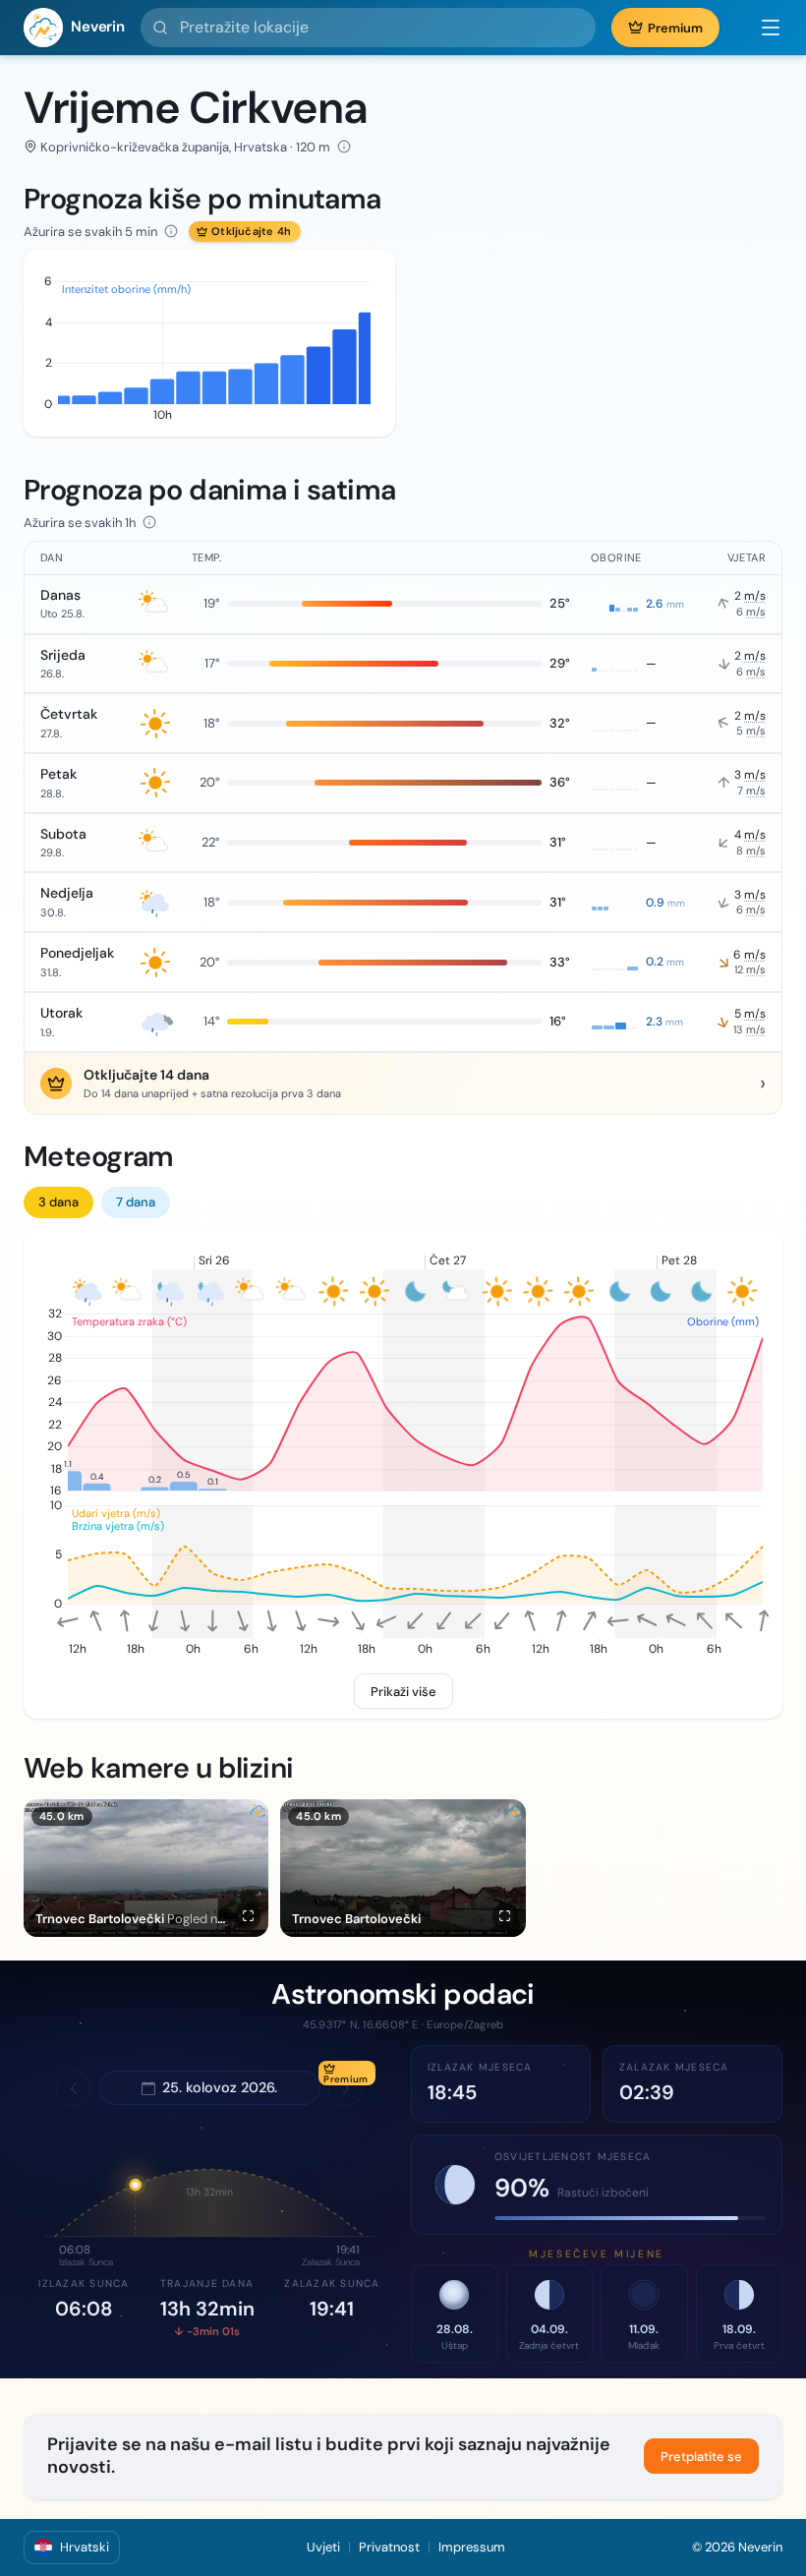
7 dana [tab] (136, 1202)
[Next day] (346, 2088)
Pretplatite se (701, 2457)
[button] (761, 28)
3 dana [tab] (58, 1202)
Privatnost (389, 2547)
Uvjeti (323, 2547)
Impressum (472, 2547)
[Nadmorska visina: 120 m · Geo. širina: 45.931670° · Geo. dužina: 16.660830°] (344, 146)
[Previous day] (74, 2088)
